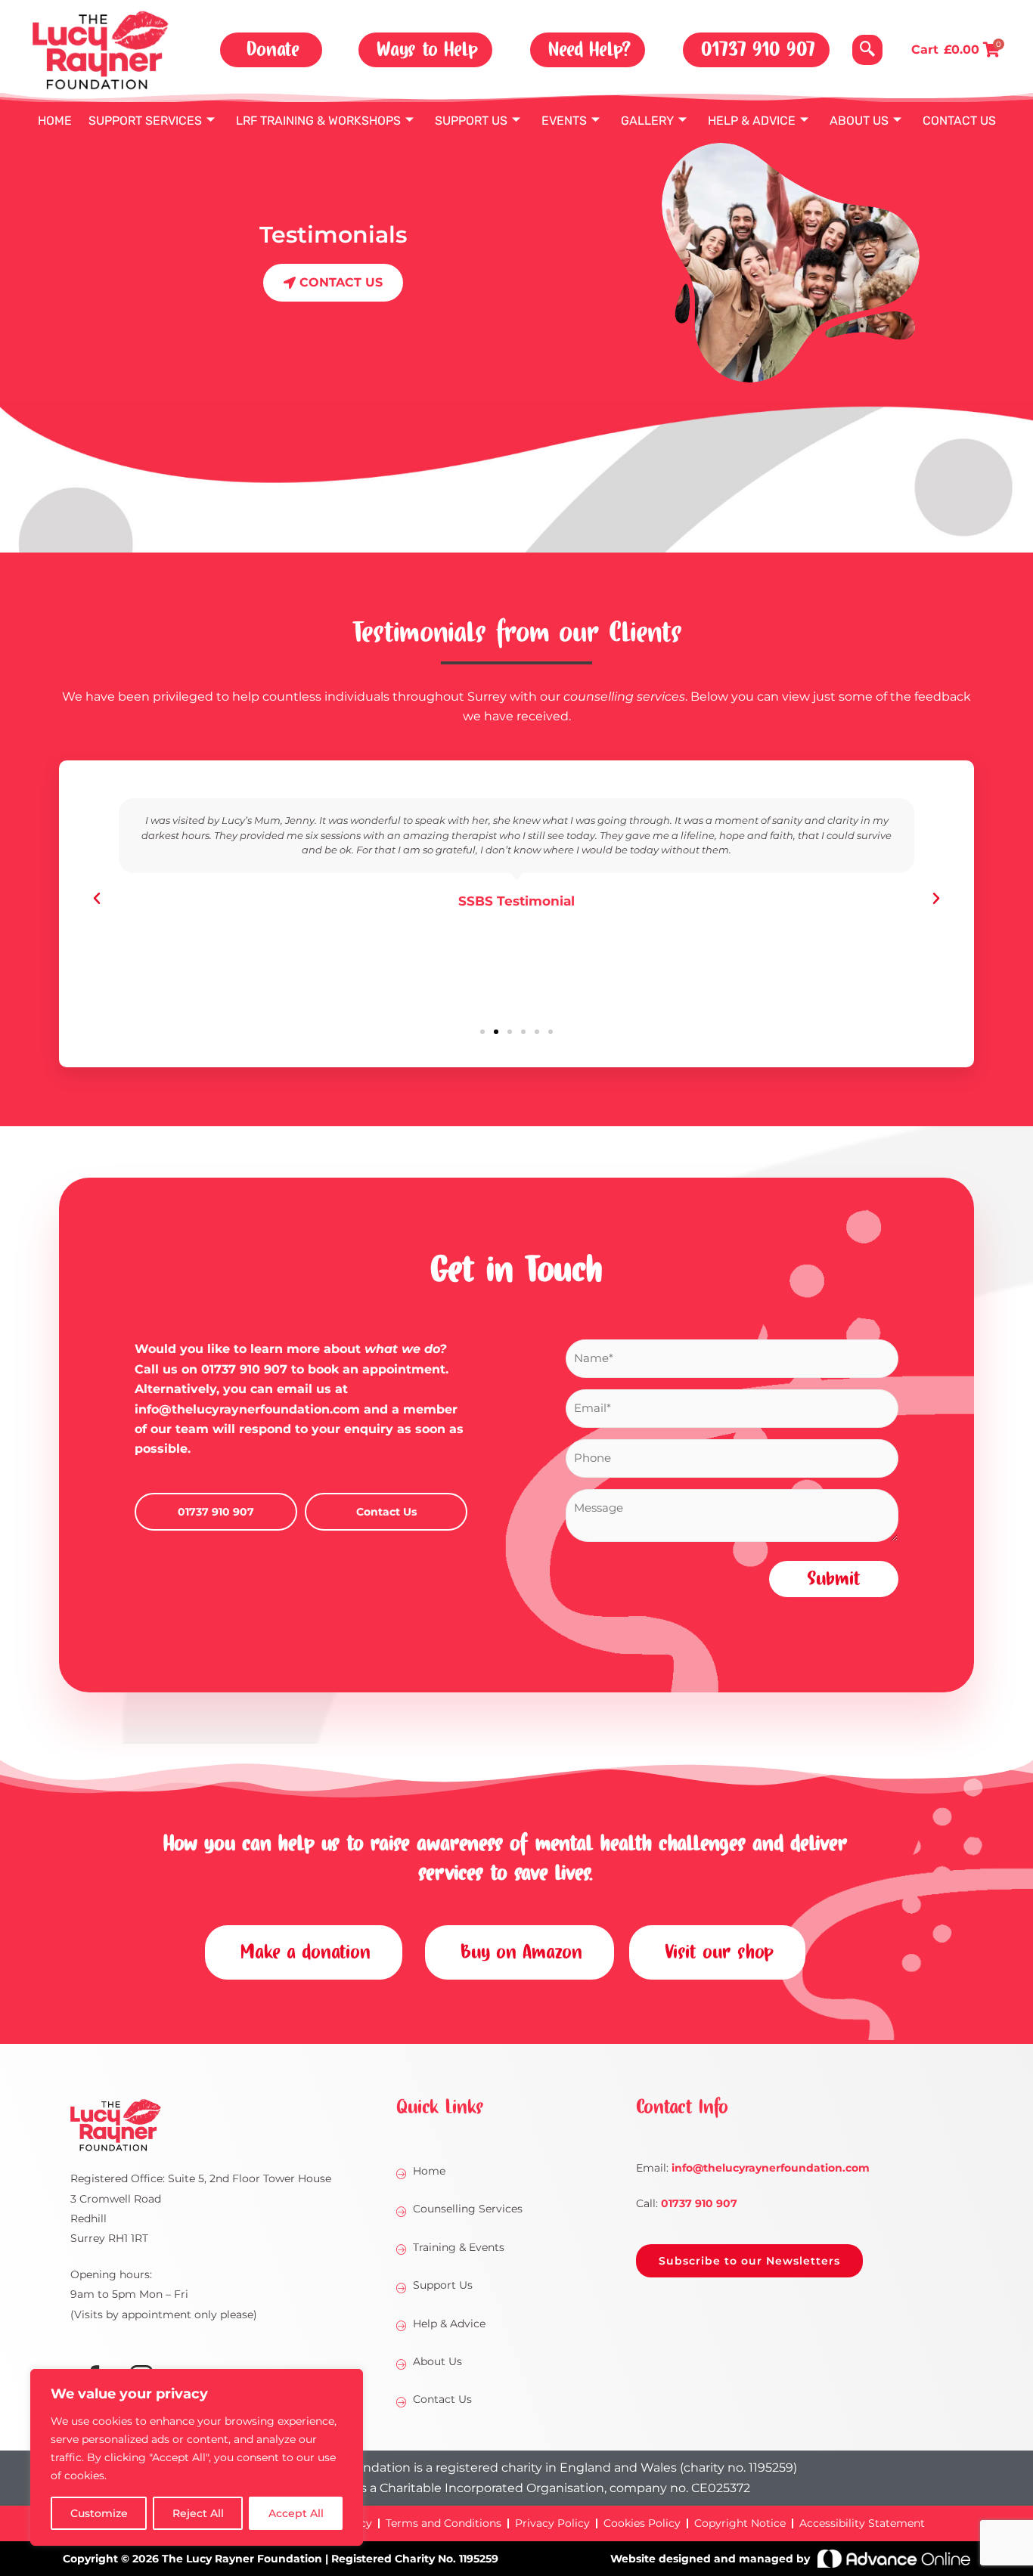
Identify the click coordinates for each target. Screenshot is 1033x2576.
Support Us (471, 121)
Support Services (145, 121)
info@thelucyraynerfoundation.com (247, 1409)
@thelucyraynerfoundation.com (771, 2168)
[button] (867, 50)
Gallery (647, 121)
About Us (859, 121)
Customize (99, 2513)
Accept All (296, 2513)
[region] (197, 2457)
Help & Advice (752, 121)
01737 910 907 (244, 1369)
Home (55, 121)
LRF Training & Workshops (318, 121)
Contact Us (959, 121)
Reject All (198, 2513)
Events (564, 121)
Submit (834, 1579)
